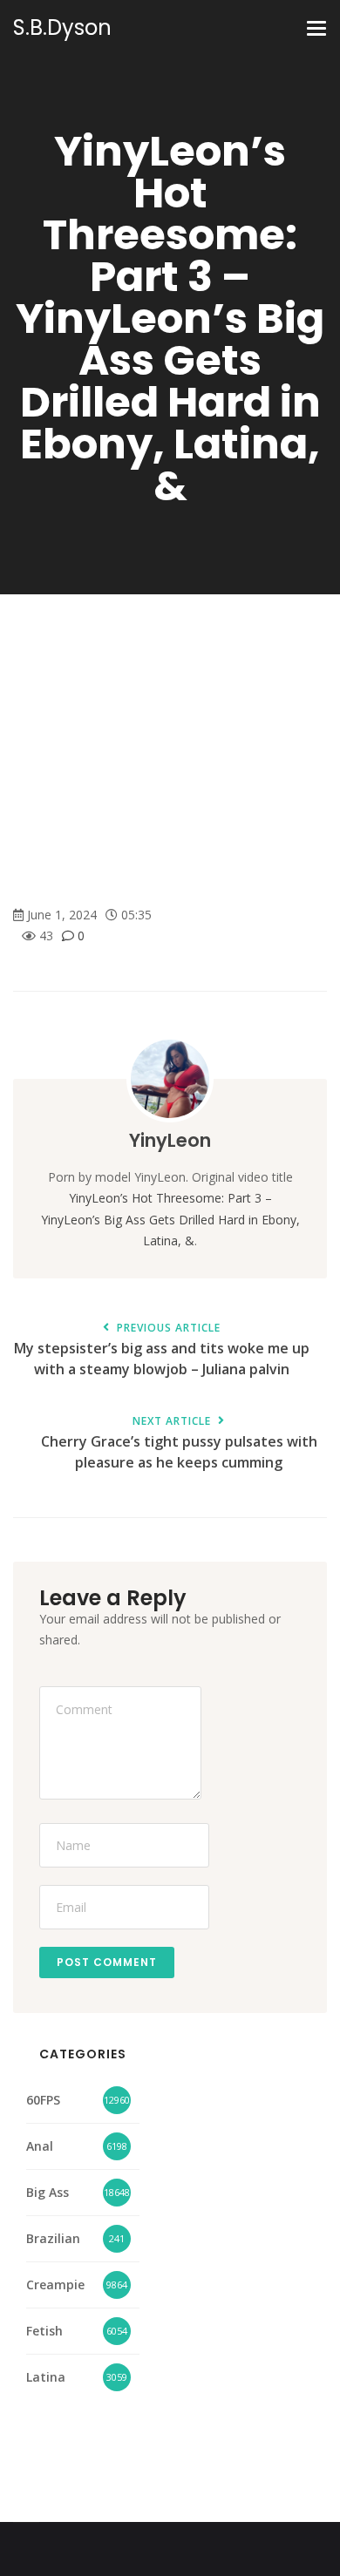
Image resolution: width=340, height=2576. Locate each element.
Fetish (44, 2331)
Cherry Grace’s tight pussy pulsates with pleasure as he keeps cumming (179, 1444)
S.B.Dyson (62, 28)
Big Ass (48, 2192)
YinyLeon (170, 1140)
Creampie (55, 2285)
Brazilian (53, 2238)
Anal (40, 2146)
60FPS (43, 2100)
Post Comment (107, 1962)
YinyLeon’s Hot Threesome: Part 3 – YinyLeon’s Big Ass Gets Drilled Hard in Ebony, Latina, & (170, 1219)
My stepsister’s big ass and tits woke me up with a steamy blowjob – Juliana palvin (162, 1351)
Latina (46, 2377)
